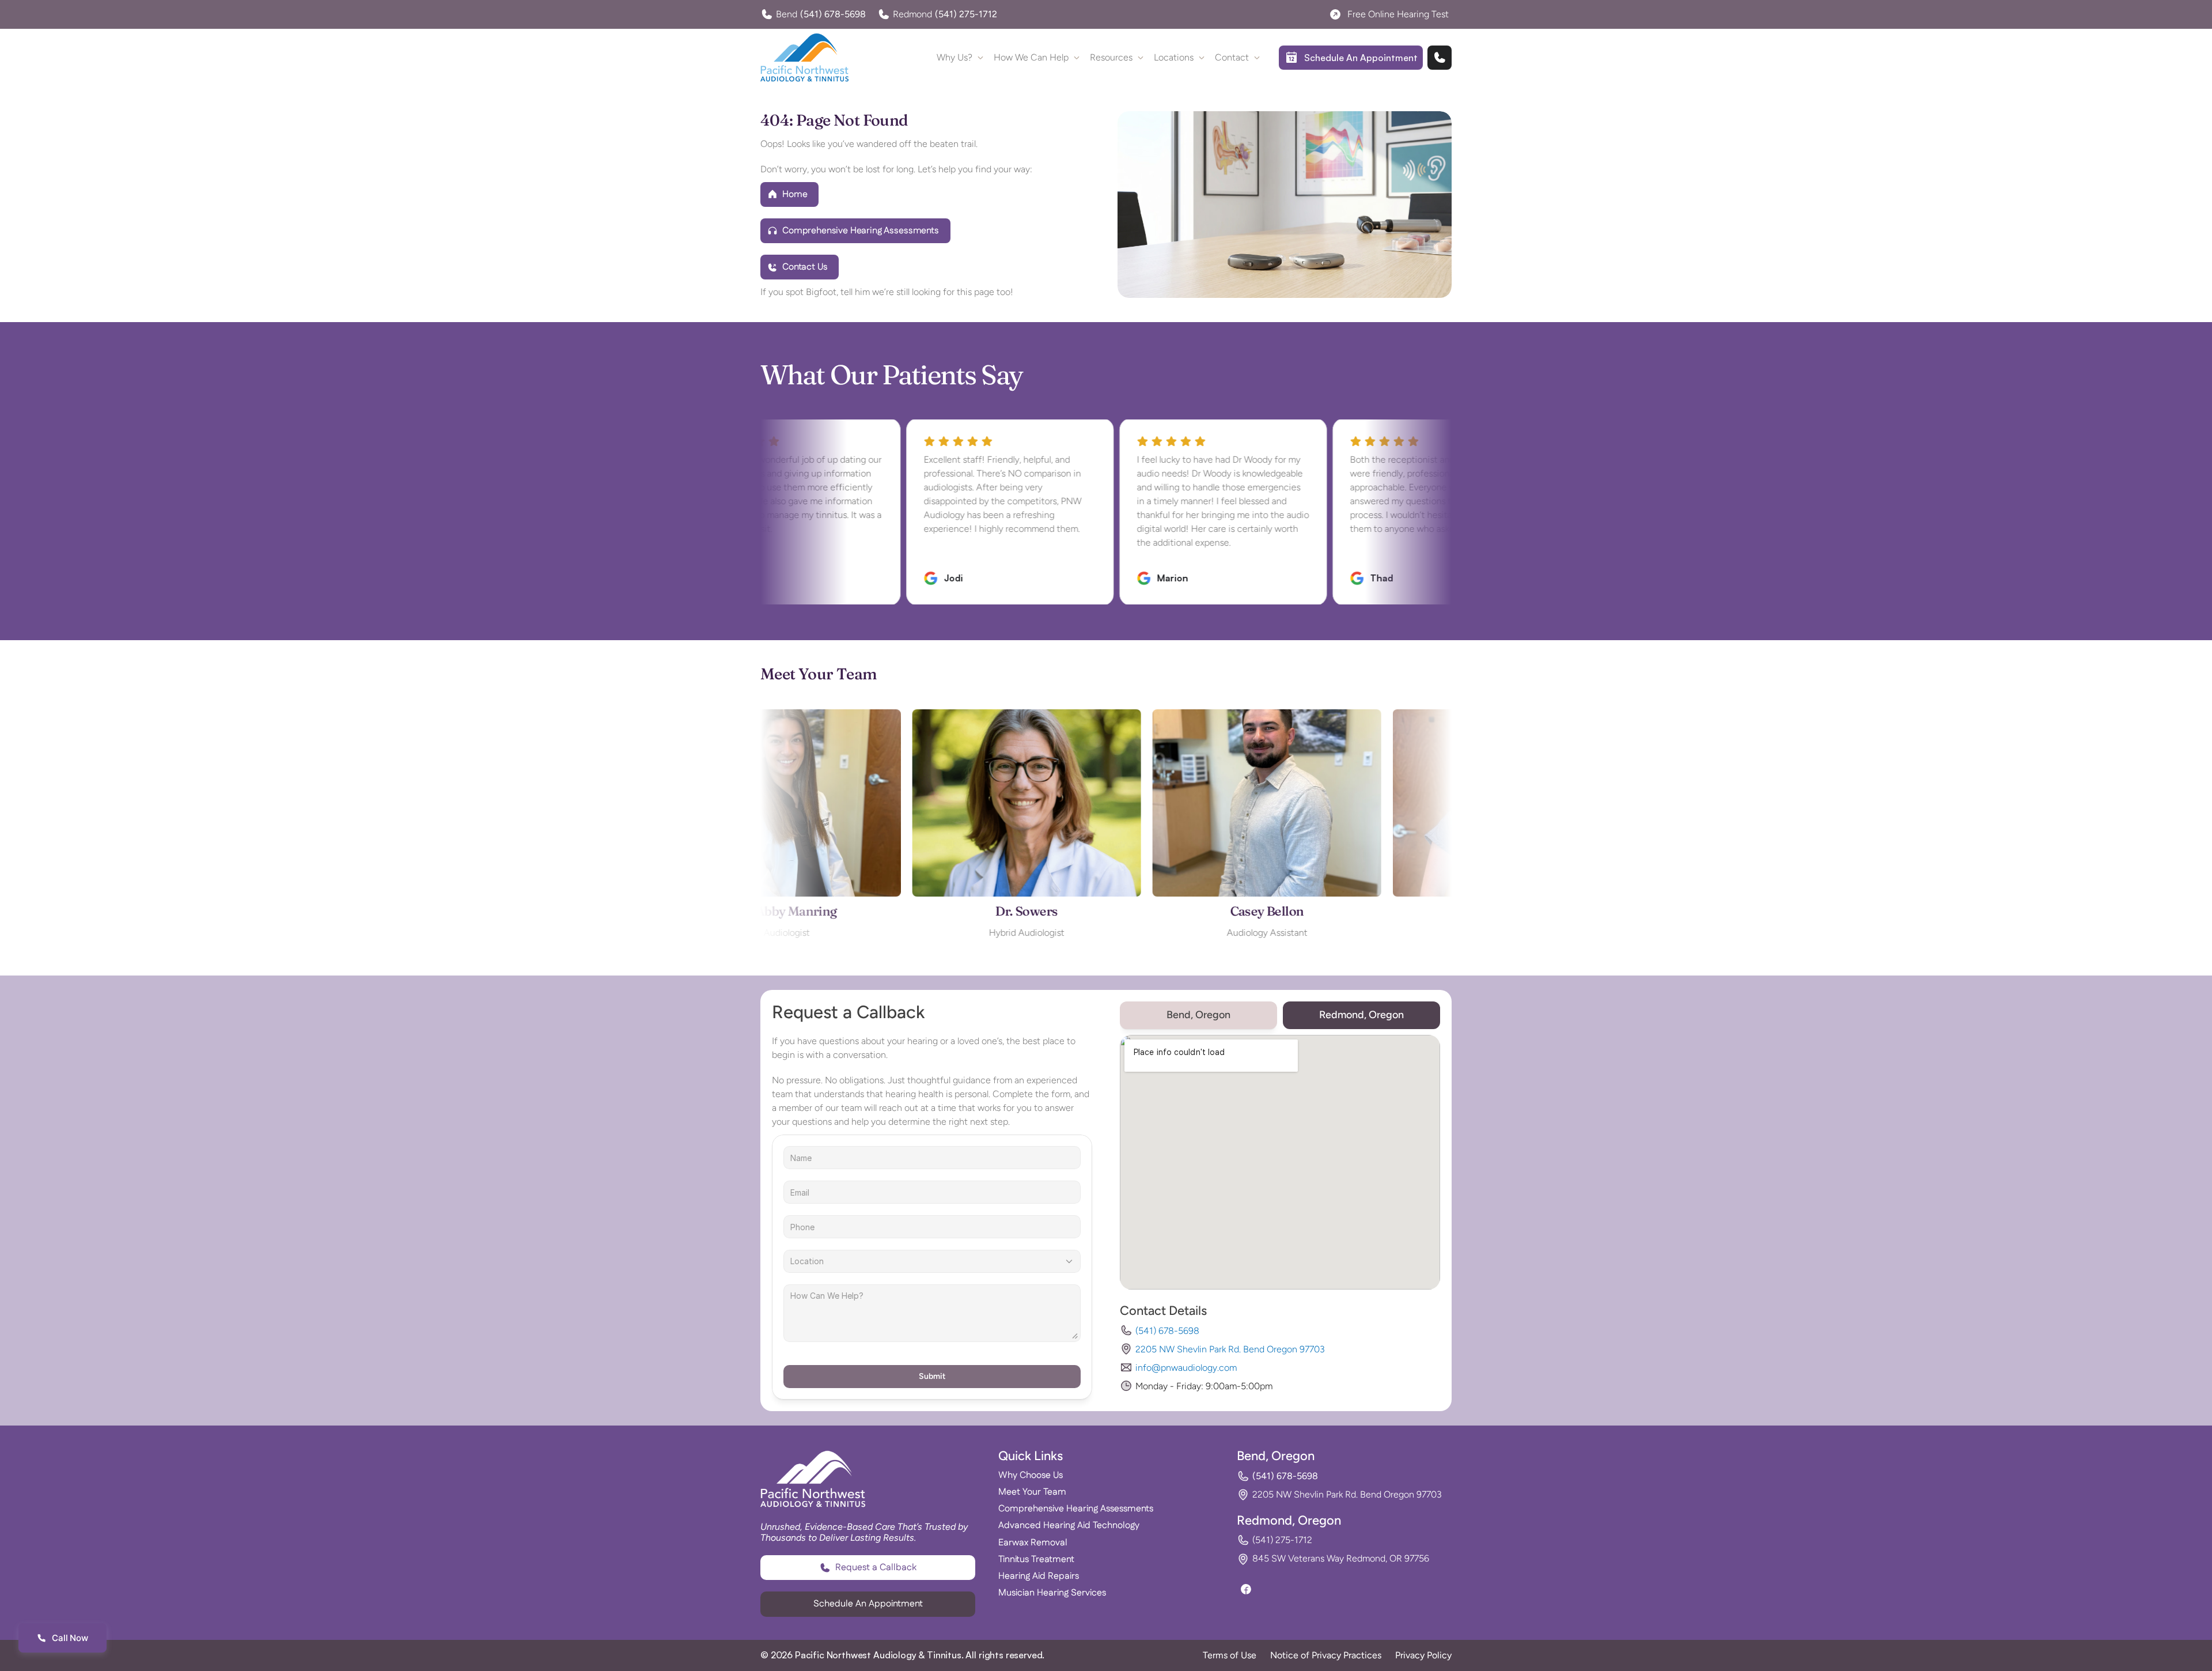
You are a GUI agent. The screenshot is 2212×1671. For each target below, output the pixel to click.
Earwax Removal (1033, 1543)
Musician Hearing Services (1052, 1593)
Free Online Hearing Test (1398, 14)
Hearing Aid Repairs (1039, 1576)
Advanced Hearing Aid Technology (1069, 1526)
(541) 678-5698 (1167, 1331)
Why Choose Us (1031, 1475)
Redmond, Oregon (1289, 1520)
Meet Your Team (1032, 1492)
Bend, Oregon (1276, 1456)
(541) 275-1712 (1282, 1540)
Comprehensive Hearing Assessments (1076, 1509)
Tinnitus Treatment (1036, 1560)
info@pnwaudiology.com (1186, 1368)
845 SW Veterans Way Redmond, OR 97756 (1341, 1558)
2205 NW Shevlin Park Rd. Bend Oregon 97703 (1230, 1349)
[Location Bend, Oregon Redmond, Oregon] (932, 1261)
